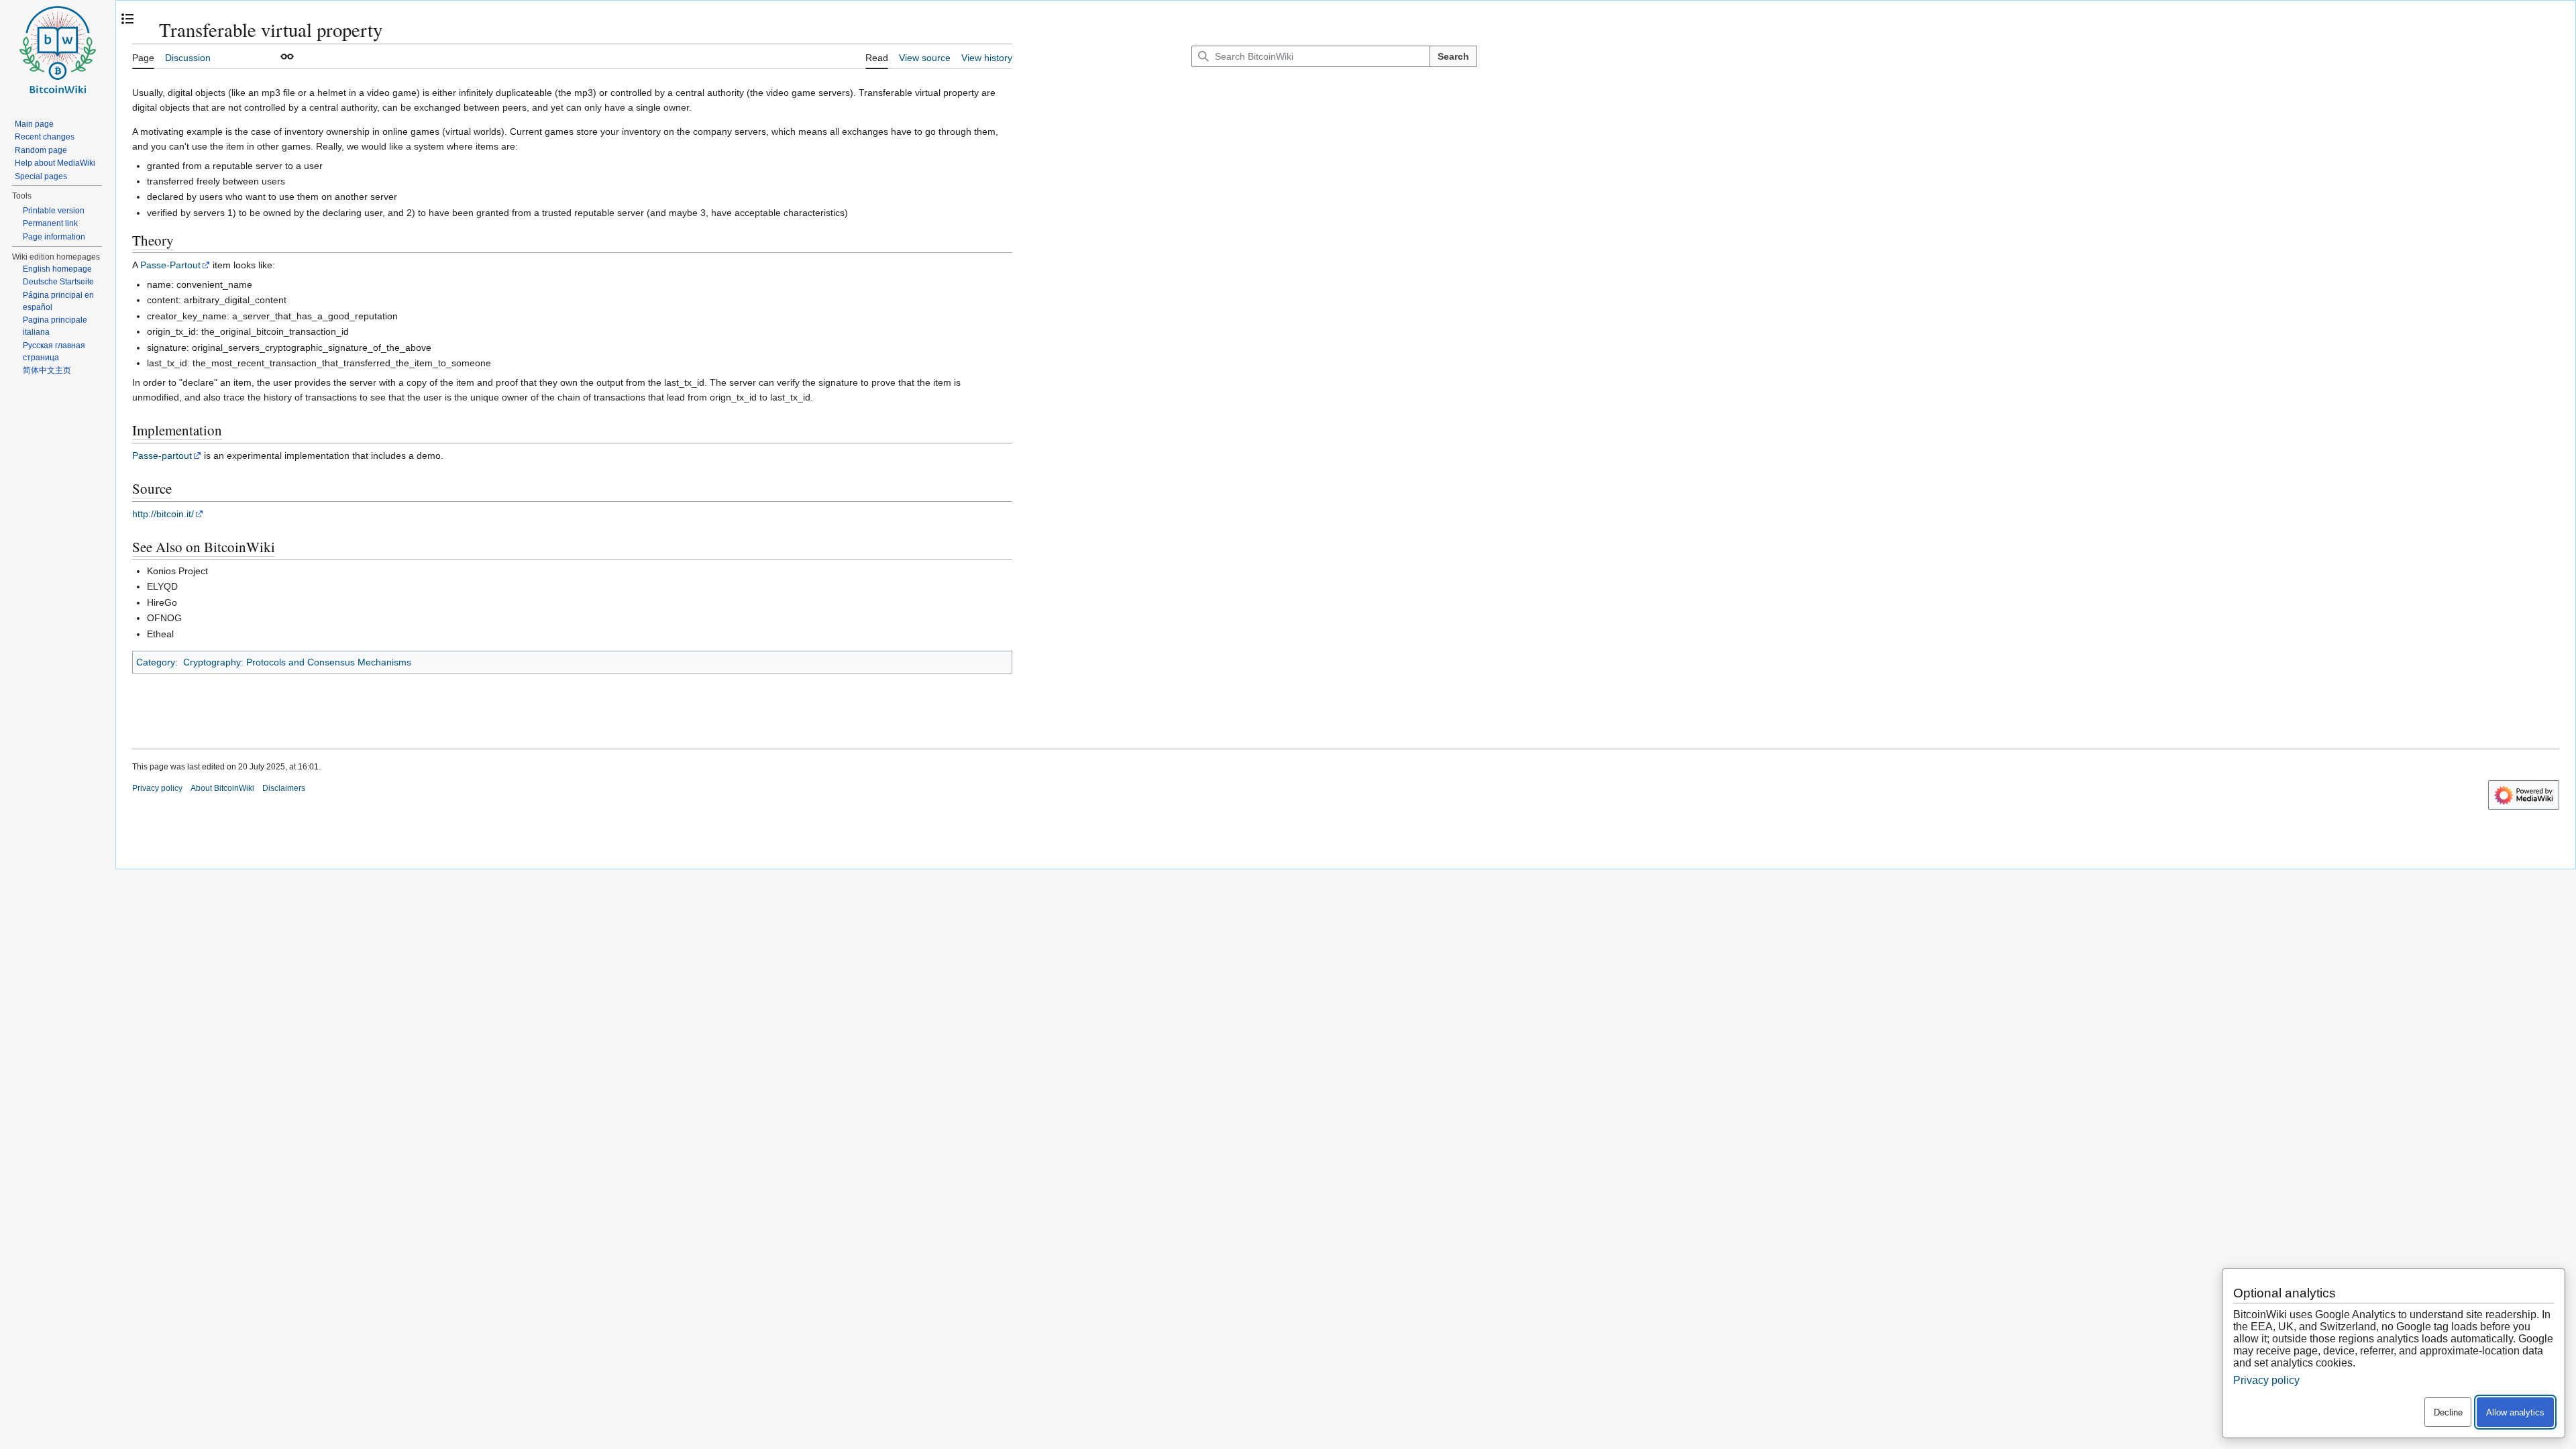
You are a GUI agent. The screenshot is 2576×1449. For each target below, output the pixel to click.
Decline (2448, 1412)
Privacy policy (157, 788)
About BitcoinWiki (222, 788)
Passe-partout (162, 455)
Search (1453, 56)
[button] (287, 56)
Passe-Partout (170, 265)
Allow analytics (2515, 1412)
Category (156, 662)
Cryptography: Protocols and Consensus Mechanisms (297, 662)
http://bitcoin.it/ (163, 514)
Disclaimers (284, 788)
